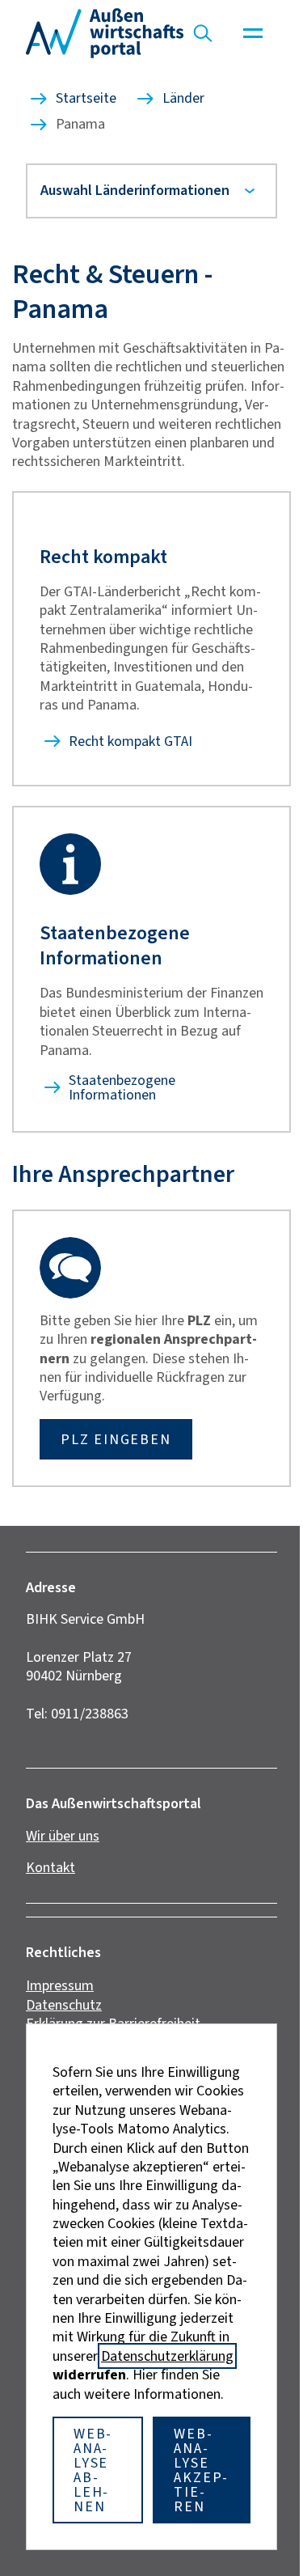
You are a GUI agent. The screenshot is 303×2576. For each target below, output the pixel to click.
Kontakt (50, 1879)
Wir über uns (63, 1847)
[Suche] (203, 33)
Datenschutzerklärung (162, 2356)
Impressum (60, 1998)
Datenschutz (64, 2017)
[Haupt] (253, 33)
